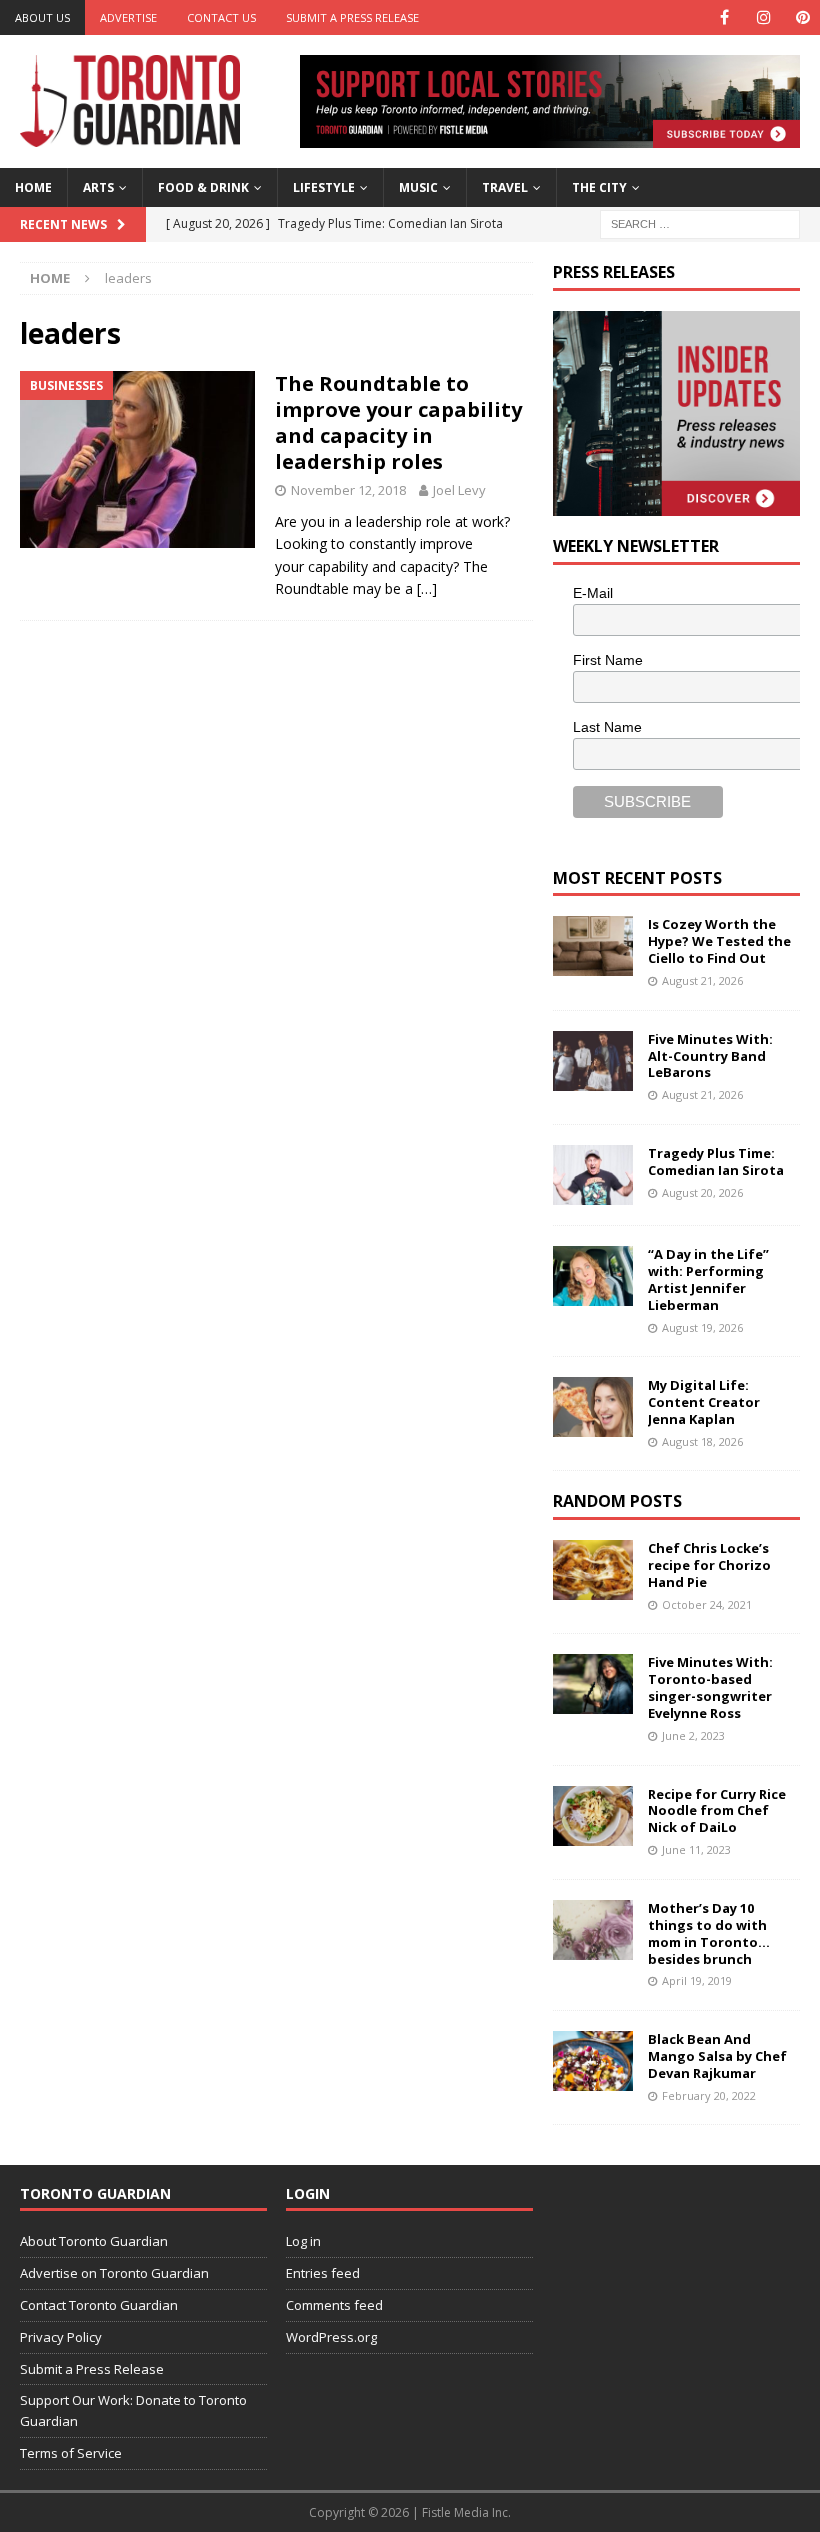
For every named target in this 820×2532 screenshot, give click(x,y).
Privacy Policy (61, 2337)
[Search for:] (700, 222)
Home (33, 187)
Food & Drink (203, 187)
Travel (505, 187)
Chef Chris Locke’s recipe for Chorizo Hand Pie (709, 1565)
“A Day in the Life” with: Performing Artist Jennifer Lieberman (708, 1279)
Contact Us (221, 17)
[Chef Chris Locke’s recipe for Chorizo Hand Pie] (593, 1570)
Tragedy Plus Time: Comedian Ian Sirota (716, 1161)
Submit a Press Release (352, 17)
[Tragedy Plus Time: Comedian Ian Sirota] (593, 1175)
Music (418, 187)
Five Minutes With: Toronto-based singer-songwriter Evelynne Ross (710, 1687)
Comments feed (334, 2305)
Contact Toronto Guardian (99, 2305)
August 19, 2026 (702, 1327)
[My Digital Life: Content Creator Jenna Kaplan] (593, 1407)
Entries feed (323, 2273)
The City (599, 187)
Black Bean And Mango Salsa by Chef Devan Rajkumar (717, 2056)
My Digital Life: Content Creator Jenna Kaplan (704, 1402)
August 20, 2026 (702, 1192)
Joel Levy (459, 490)
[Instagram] (763, 17)
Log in (303, 2241)
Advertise (128, 17)
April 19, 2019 (697, 1980)
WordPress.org (331, 2337)
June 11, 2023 (696, 1849)
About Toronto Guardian (94, 2241)
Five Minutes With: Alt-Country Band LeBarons (710, 1056)
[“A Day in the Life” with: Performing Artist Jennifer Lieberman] (593, 1276)
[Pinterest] (802, 17)
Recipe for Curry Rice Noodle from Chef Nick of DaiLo (717, 1811)
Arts (98, 187)
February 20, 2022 (709, 2095)
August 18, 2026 (702, 1441)
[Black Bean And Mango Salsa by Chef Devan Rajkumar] (593, 2061)
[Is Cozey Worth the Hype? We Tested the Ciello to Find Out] (593, 946)
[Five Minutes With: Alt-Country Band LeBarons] (593, 1061)
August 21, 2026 (702, 980)
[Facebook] (724, 17)
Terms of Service (71, 2453)
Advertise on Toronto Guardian (114, 2273)
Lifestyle (324, 187)
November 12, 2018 (348, 490)
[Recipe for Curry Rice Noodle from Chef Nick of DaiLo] (593, 1816)
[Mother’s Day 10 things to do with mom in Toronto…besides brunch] (593, 1930)
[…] (427, 588)
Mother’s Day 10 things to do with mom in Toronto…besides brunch (709, 1933)
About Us (42, 17)
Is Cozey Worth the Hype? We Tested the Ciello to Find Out (719, 941)
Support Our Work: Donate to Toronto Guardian (133, 2410)
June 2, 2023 (693, 1735)
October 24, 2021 (707, 1604)
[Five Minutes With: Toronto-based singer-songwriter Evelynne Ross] (593, 1684)
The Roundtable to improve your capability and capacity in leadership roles (398, 422)
